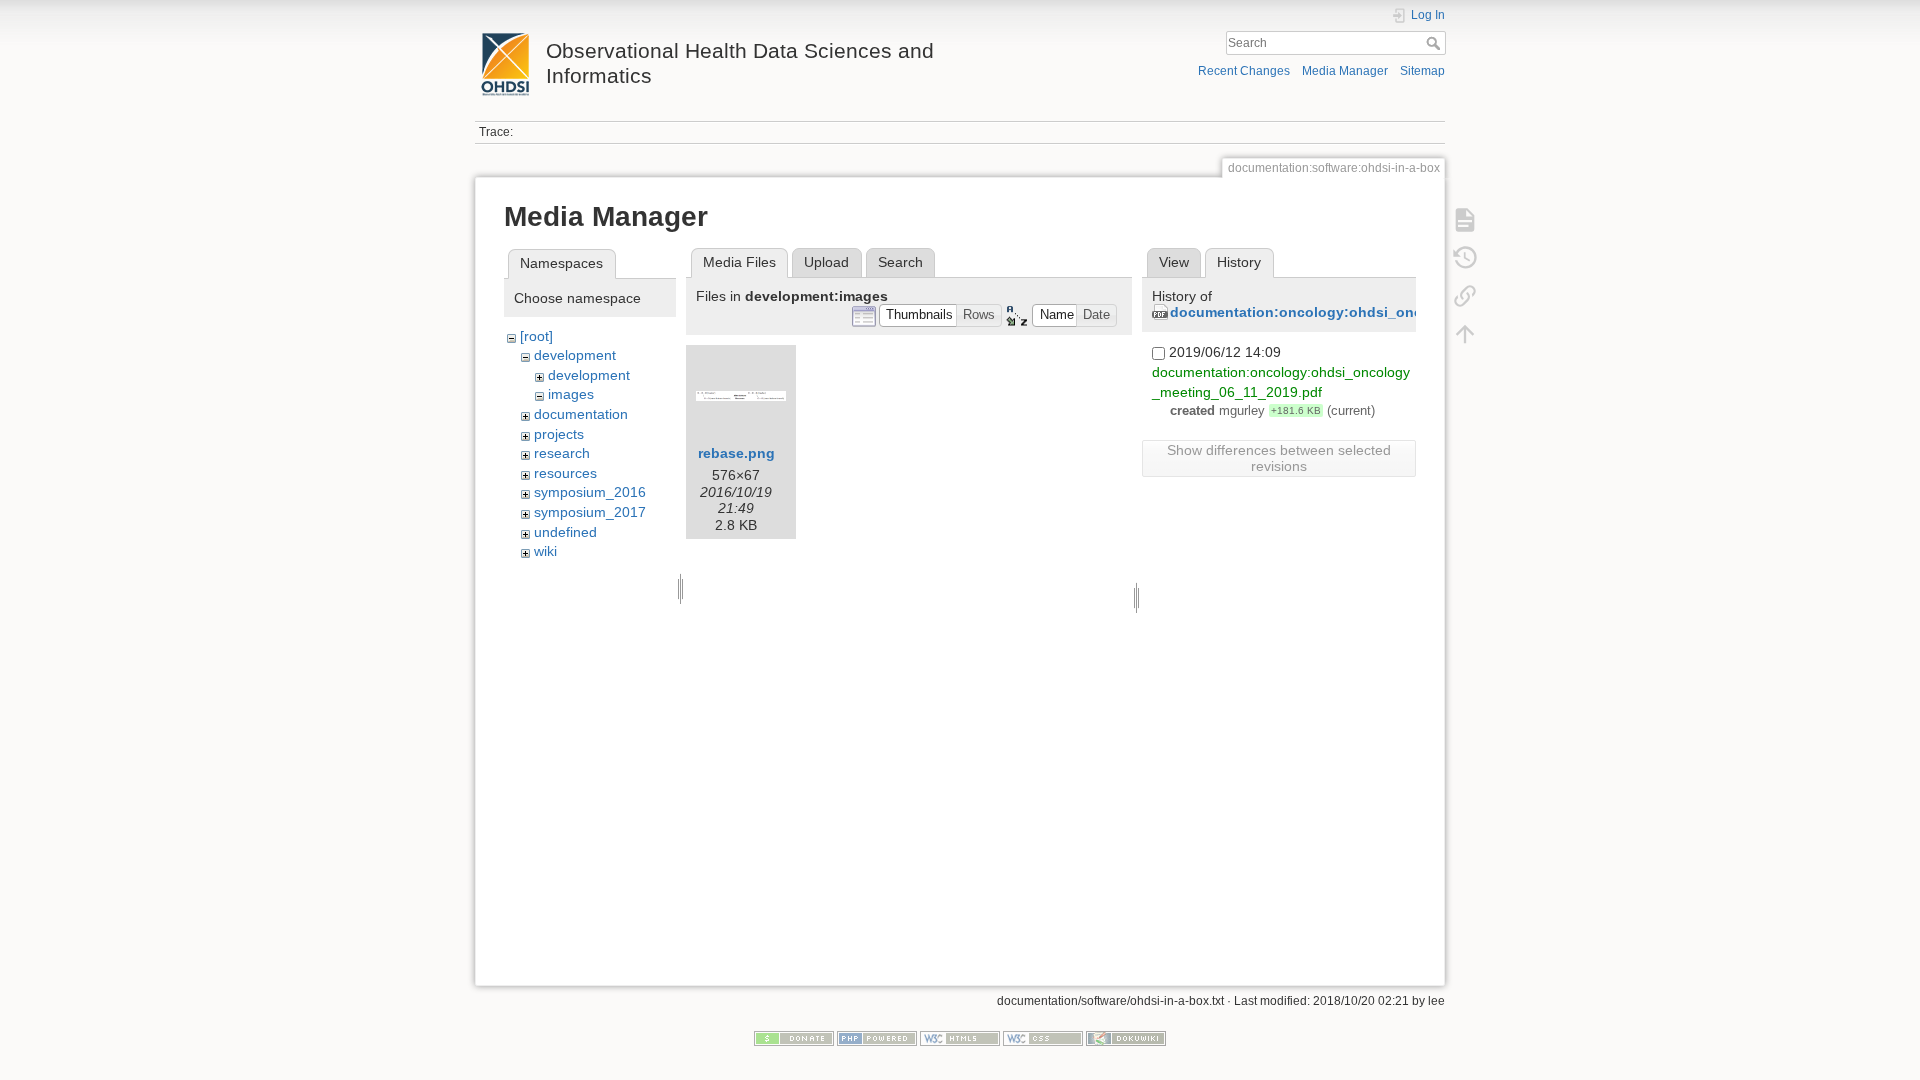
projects (559, 434)
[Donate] (794, 1037)
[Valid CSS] (1043, 1037)
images (571, 394)
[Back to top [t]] (1465, 334)
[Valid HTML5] (960, 1037)
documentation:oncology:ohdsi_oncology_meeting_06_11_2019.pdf (1404, 312)
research (562, 453)
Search (1435, 43)
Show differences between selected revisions (1279, 458)
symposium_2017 (590, 512)
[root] (536, 336)
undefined (565, 532)
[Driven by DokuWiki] (1126, 1037)
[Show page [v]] (1465, 220)
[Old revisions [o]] (1465, 258)
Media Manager (1345, 71)
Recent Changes (1244, 71)
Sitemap (1422, 71)
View (1174, 262)
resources (565, 473)
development (575, 355)
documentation (581, 414)
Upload (826, 262)
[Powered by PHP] (877, 1037)
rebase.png (736, 453)
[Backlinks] (1465, 296)
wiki (545, 551)
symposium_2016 (590, 492)
